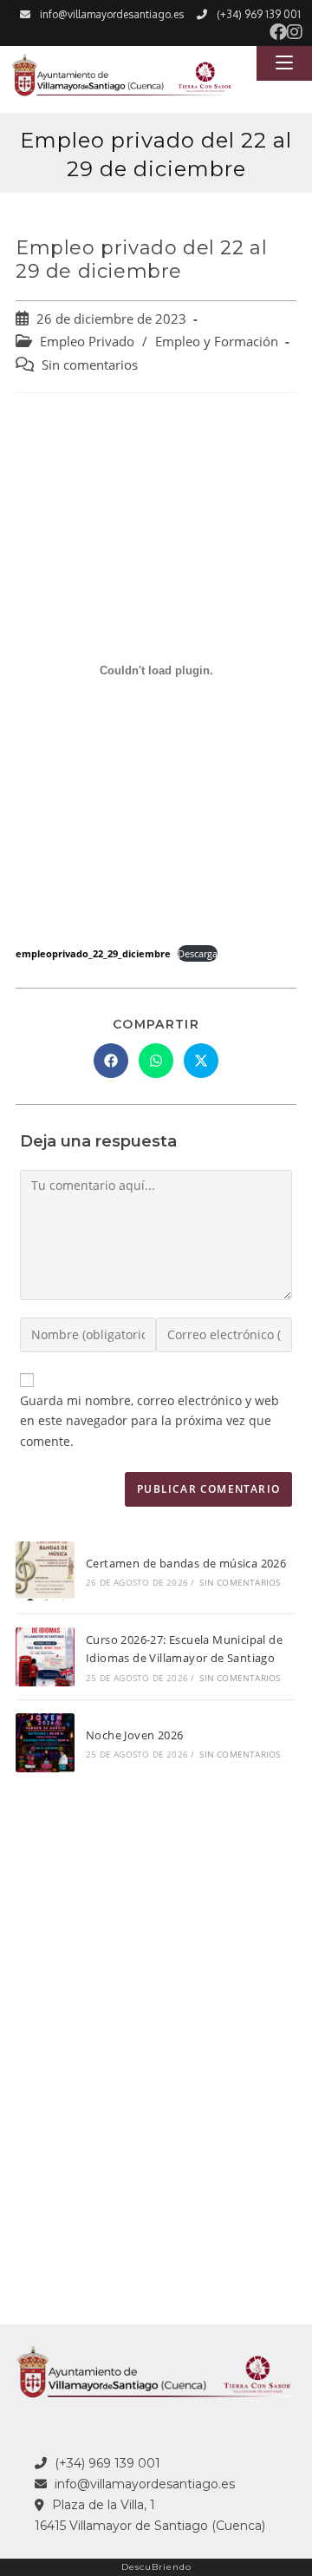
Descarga (198, 953)
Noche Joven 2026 (134, 1735)
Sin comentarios (90, 365)
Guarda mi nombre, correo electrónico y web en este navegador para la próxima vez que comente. (149, 1421)
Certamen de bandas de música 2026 (186, 1563)
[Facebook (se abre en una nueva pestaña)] (278, 32)
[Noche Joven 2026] (45, 1743)
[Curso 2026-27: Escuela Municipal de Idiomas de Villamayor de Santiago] (45, 1657)
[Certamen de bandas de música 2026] (45, 1571)
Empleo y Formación (217, 342)
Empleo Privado (87, 342)
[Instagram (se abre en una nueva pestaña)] (295, 32)
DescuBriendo (156, 2567)
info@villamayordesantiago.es (112, 14)
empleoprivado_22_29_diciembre (93, 953)
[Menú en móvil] (284, 63)
